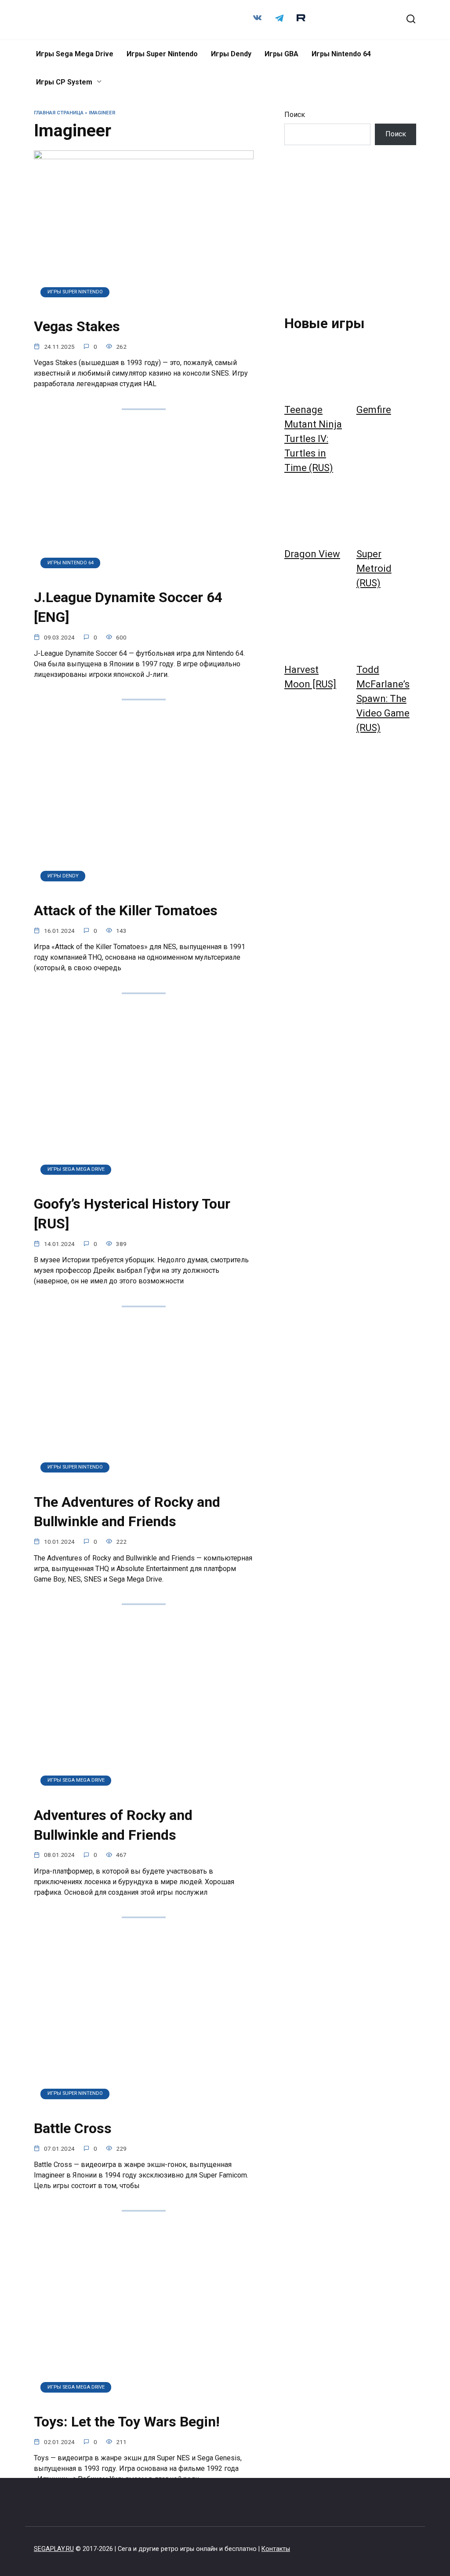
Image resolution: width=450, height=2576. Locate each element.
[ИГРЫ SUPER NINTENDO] (144, 304)
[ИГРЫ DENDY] (143, 888)
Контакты (276, 2549)
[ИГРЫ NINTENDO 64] (144, 575)
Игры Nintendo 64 (341, 54)
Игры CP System (64, 82)
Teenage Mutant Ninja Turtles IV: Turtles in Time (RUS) (313, 439)
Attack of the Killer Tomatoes (126, 910)
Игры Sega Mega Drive (75, 54)
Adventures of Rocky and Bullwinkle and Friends (113, 1825)
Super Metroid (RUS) (374, 568)
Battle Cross (73, 2128)
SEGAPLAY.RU (54, 2549)
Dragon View (312, 554)
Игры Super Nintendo (162, 54)
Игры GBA (281, 54)
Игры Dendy (231, 54)
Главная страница (59, 113)
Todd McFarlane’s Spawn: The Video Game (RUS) (383, 699)
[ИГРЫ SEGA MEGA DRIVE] (140, 1182)
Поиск (295, 115)
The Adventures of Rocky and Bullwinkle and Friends (127, 1512)
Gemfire (374, 410)
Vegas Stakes (77, 326)
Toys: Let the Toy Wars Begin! (127, 2422)
